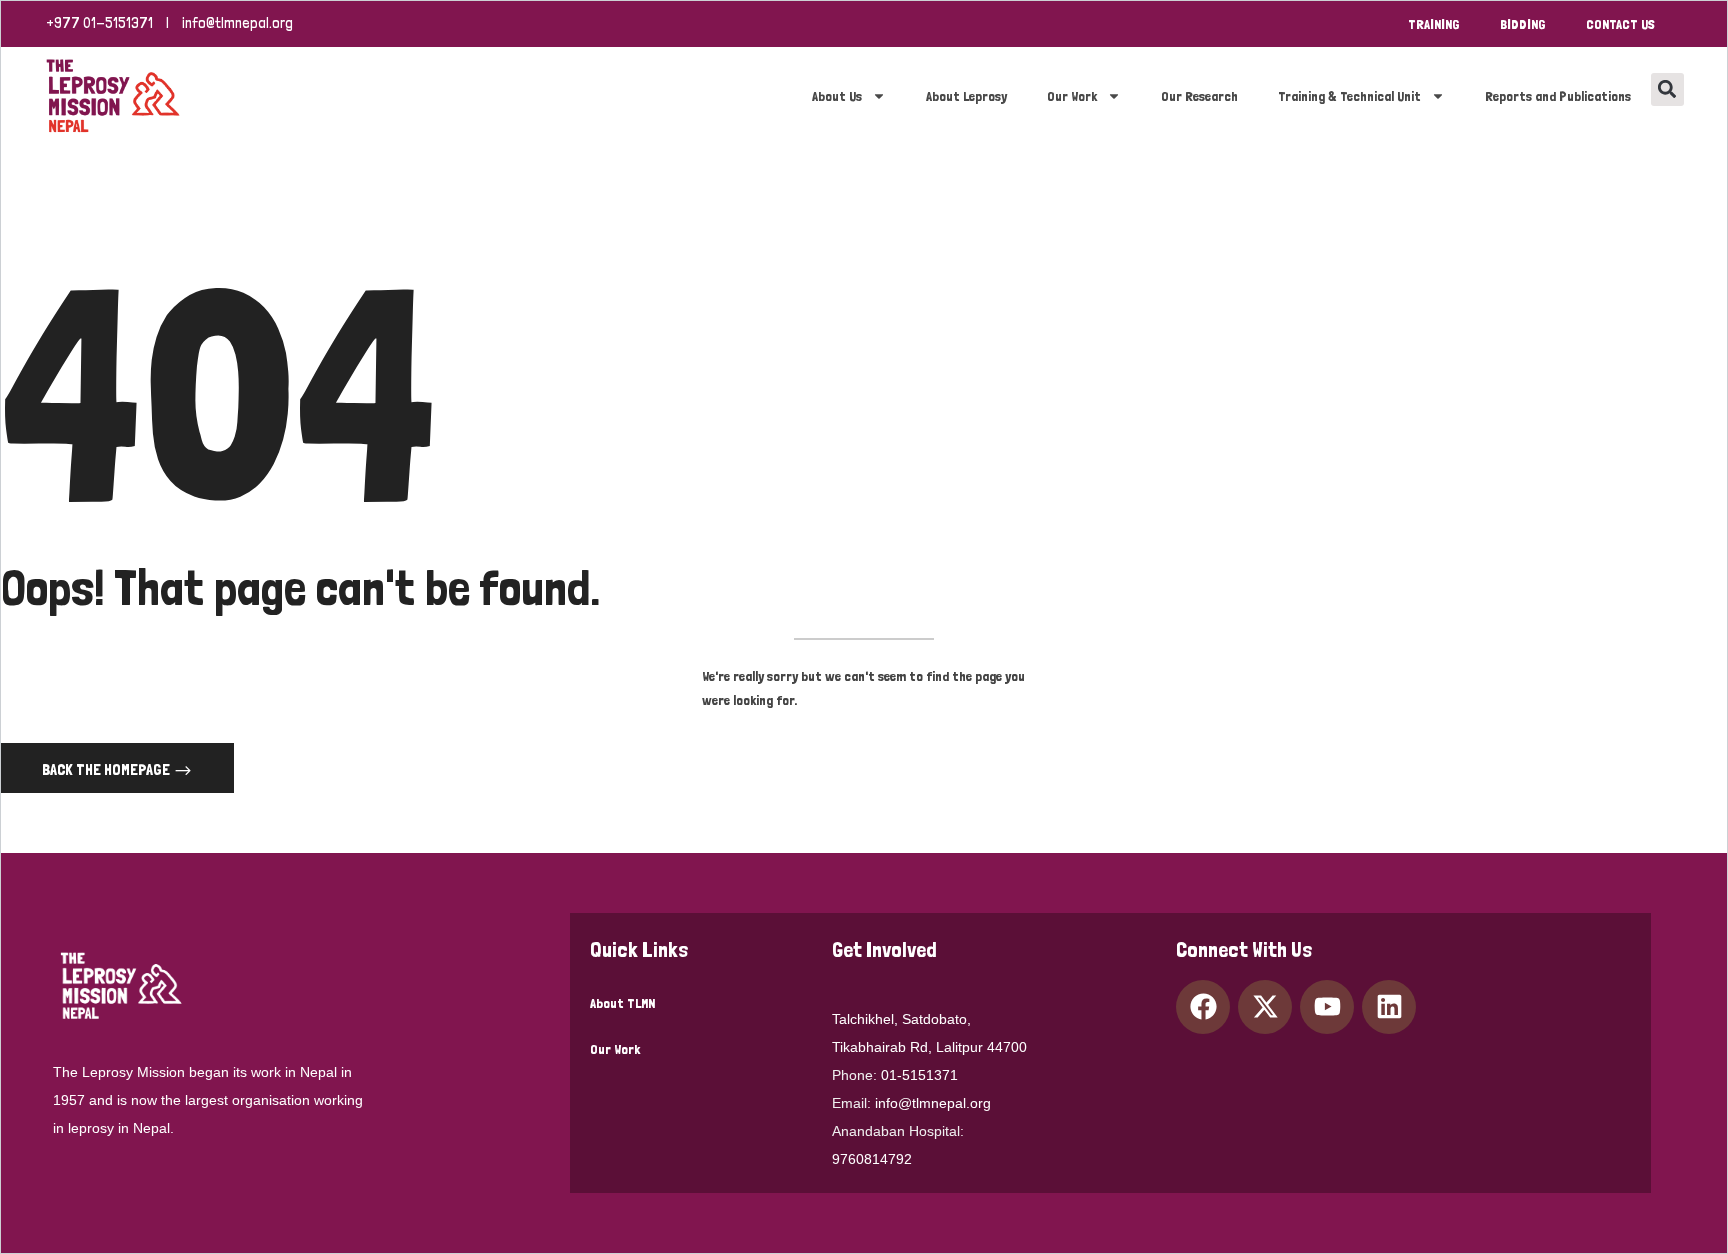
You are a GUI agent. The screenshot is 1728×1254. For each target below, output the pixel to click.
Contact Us (1620, 24)
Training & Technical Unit (1349, 96)
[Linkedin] (1389, 1007)
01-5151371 (919, 1075)
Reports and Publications (1558, 96)
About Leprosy (966, 96)
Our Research (1199, 96)
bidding (1523, 24)
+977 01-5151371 (99, 23)
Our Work (1072, 96)
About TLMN (622, 1003)
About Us (837, 96)
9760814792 (872, 1159)
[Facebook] (1203, 1007)
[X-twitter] (1265, 1007)
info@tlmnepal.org (237, 23)
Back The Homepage (107, 769)
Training (1434, 24)
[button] (1667, 89)
